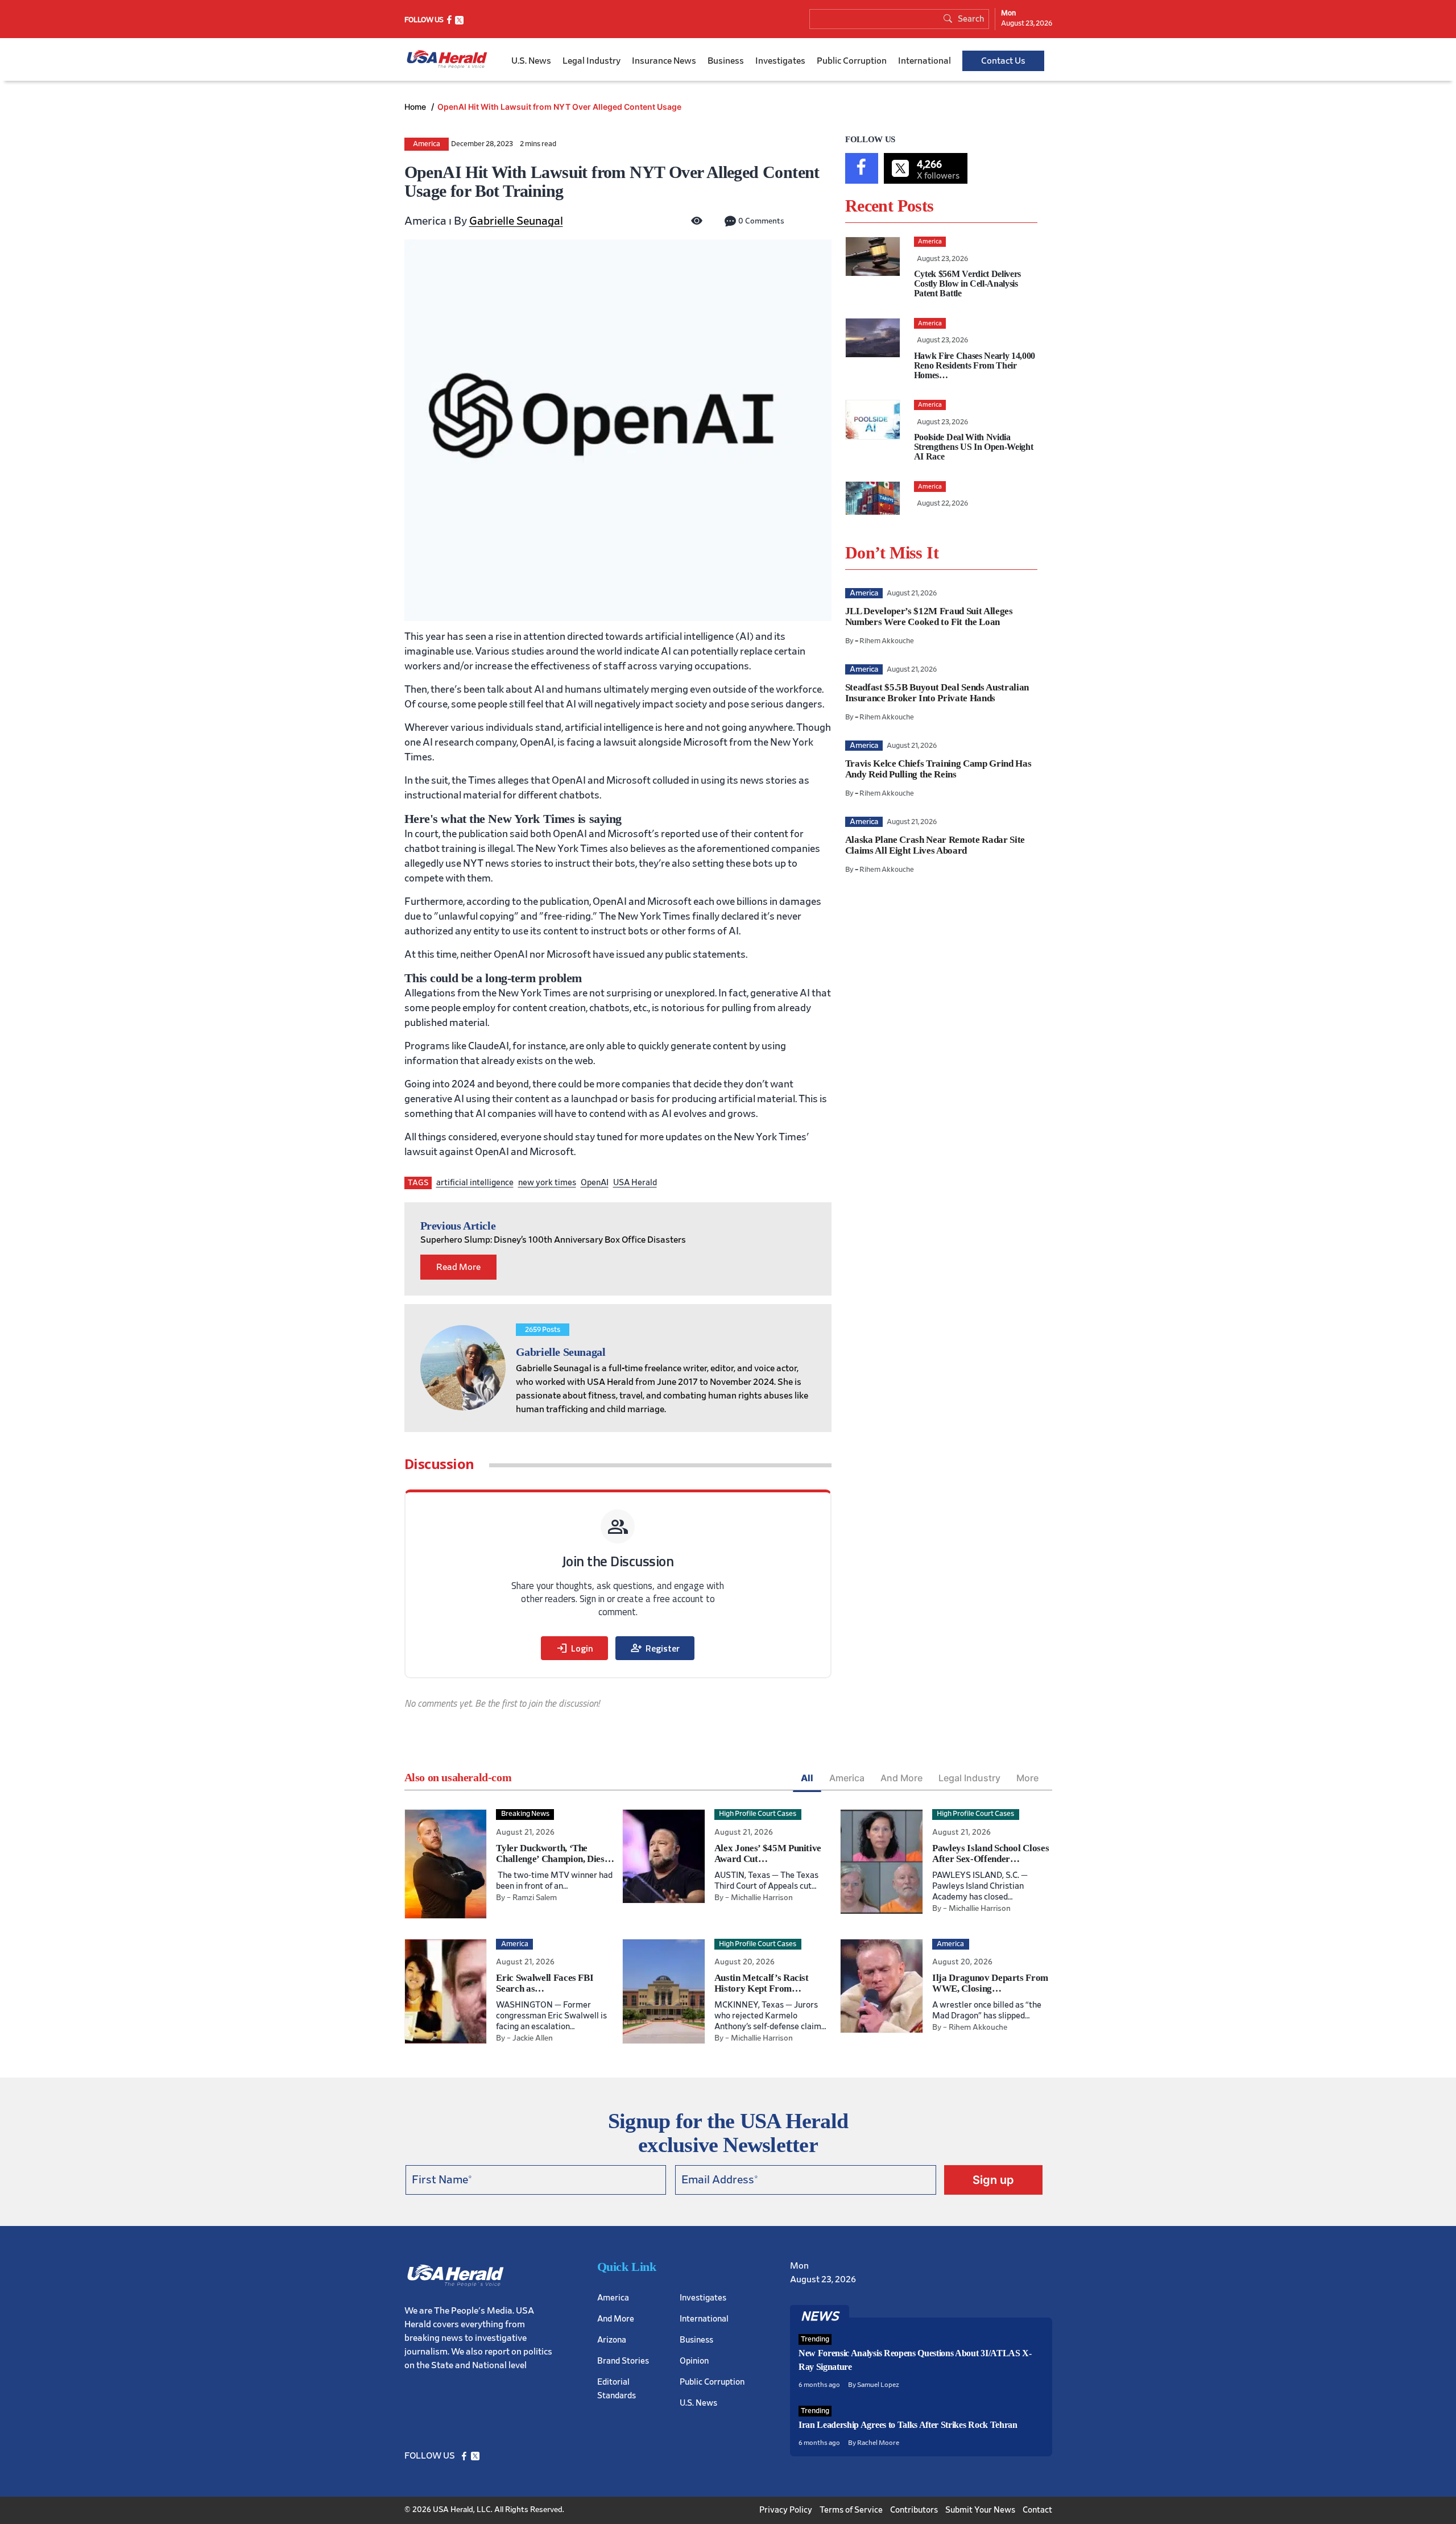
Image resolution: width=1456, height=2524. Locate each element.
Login (574, 1648)
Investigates (780, 61)
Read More (458, 1267)
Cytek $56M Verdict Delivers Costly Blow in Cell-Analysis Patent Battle (967, 284)
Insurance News (664, 61)
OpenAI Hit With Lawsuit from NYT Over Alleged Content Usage (559, 107)
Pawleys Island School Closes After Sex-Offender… (990, 1853)
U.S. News (531, 61)
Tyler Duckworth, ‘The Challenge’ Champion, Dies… (555, 1853)
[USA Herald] (447, 59)
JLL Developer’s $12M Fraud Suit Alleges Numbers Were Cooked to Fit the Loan (929, 616)
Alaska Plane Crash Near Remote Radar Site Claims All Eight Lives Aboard (935, 845)
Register (655, 1648)
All (807, 1778)
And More (901, 1778)
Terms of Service (851, 2510)
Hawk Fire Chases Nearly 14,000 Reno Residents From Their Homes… (975, 365)
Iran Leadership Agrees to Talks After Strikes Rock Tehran (908, 2425)
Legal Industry (591, 61)
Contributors (914, 2510)
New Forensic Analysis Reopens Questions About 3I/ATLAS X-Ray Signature (915, 2360)
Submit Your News (980, 2510)
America (427, 144)
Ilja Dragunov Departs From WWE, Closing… (990, 1983)
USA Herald (635, 1183)
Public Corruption (852, 61)
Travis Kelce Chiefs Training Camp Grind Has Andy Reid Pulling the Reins (938, 769)
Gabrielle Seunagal (516, 221)
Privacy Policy (786, 2510)
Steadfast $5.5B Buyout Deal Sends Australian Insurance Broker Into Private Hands (937, 693)
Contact (1037, 2510)
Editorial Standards (617, 2389)
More (1027, 1778)
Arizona (612, 2340)
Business (726, 61)
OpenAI (595, 1183)
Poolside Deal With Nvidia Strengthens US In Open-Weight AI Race (974, 447)
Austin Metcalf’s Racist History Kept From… (762, 1983)
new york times (547, 1183)
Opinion (694, 2361)
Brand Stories (623, 2361)
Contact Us (1003, 61)
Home (416, 107)
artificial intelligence (475, 1183)
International (925, 61)
